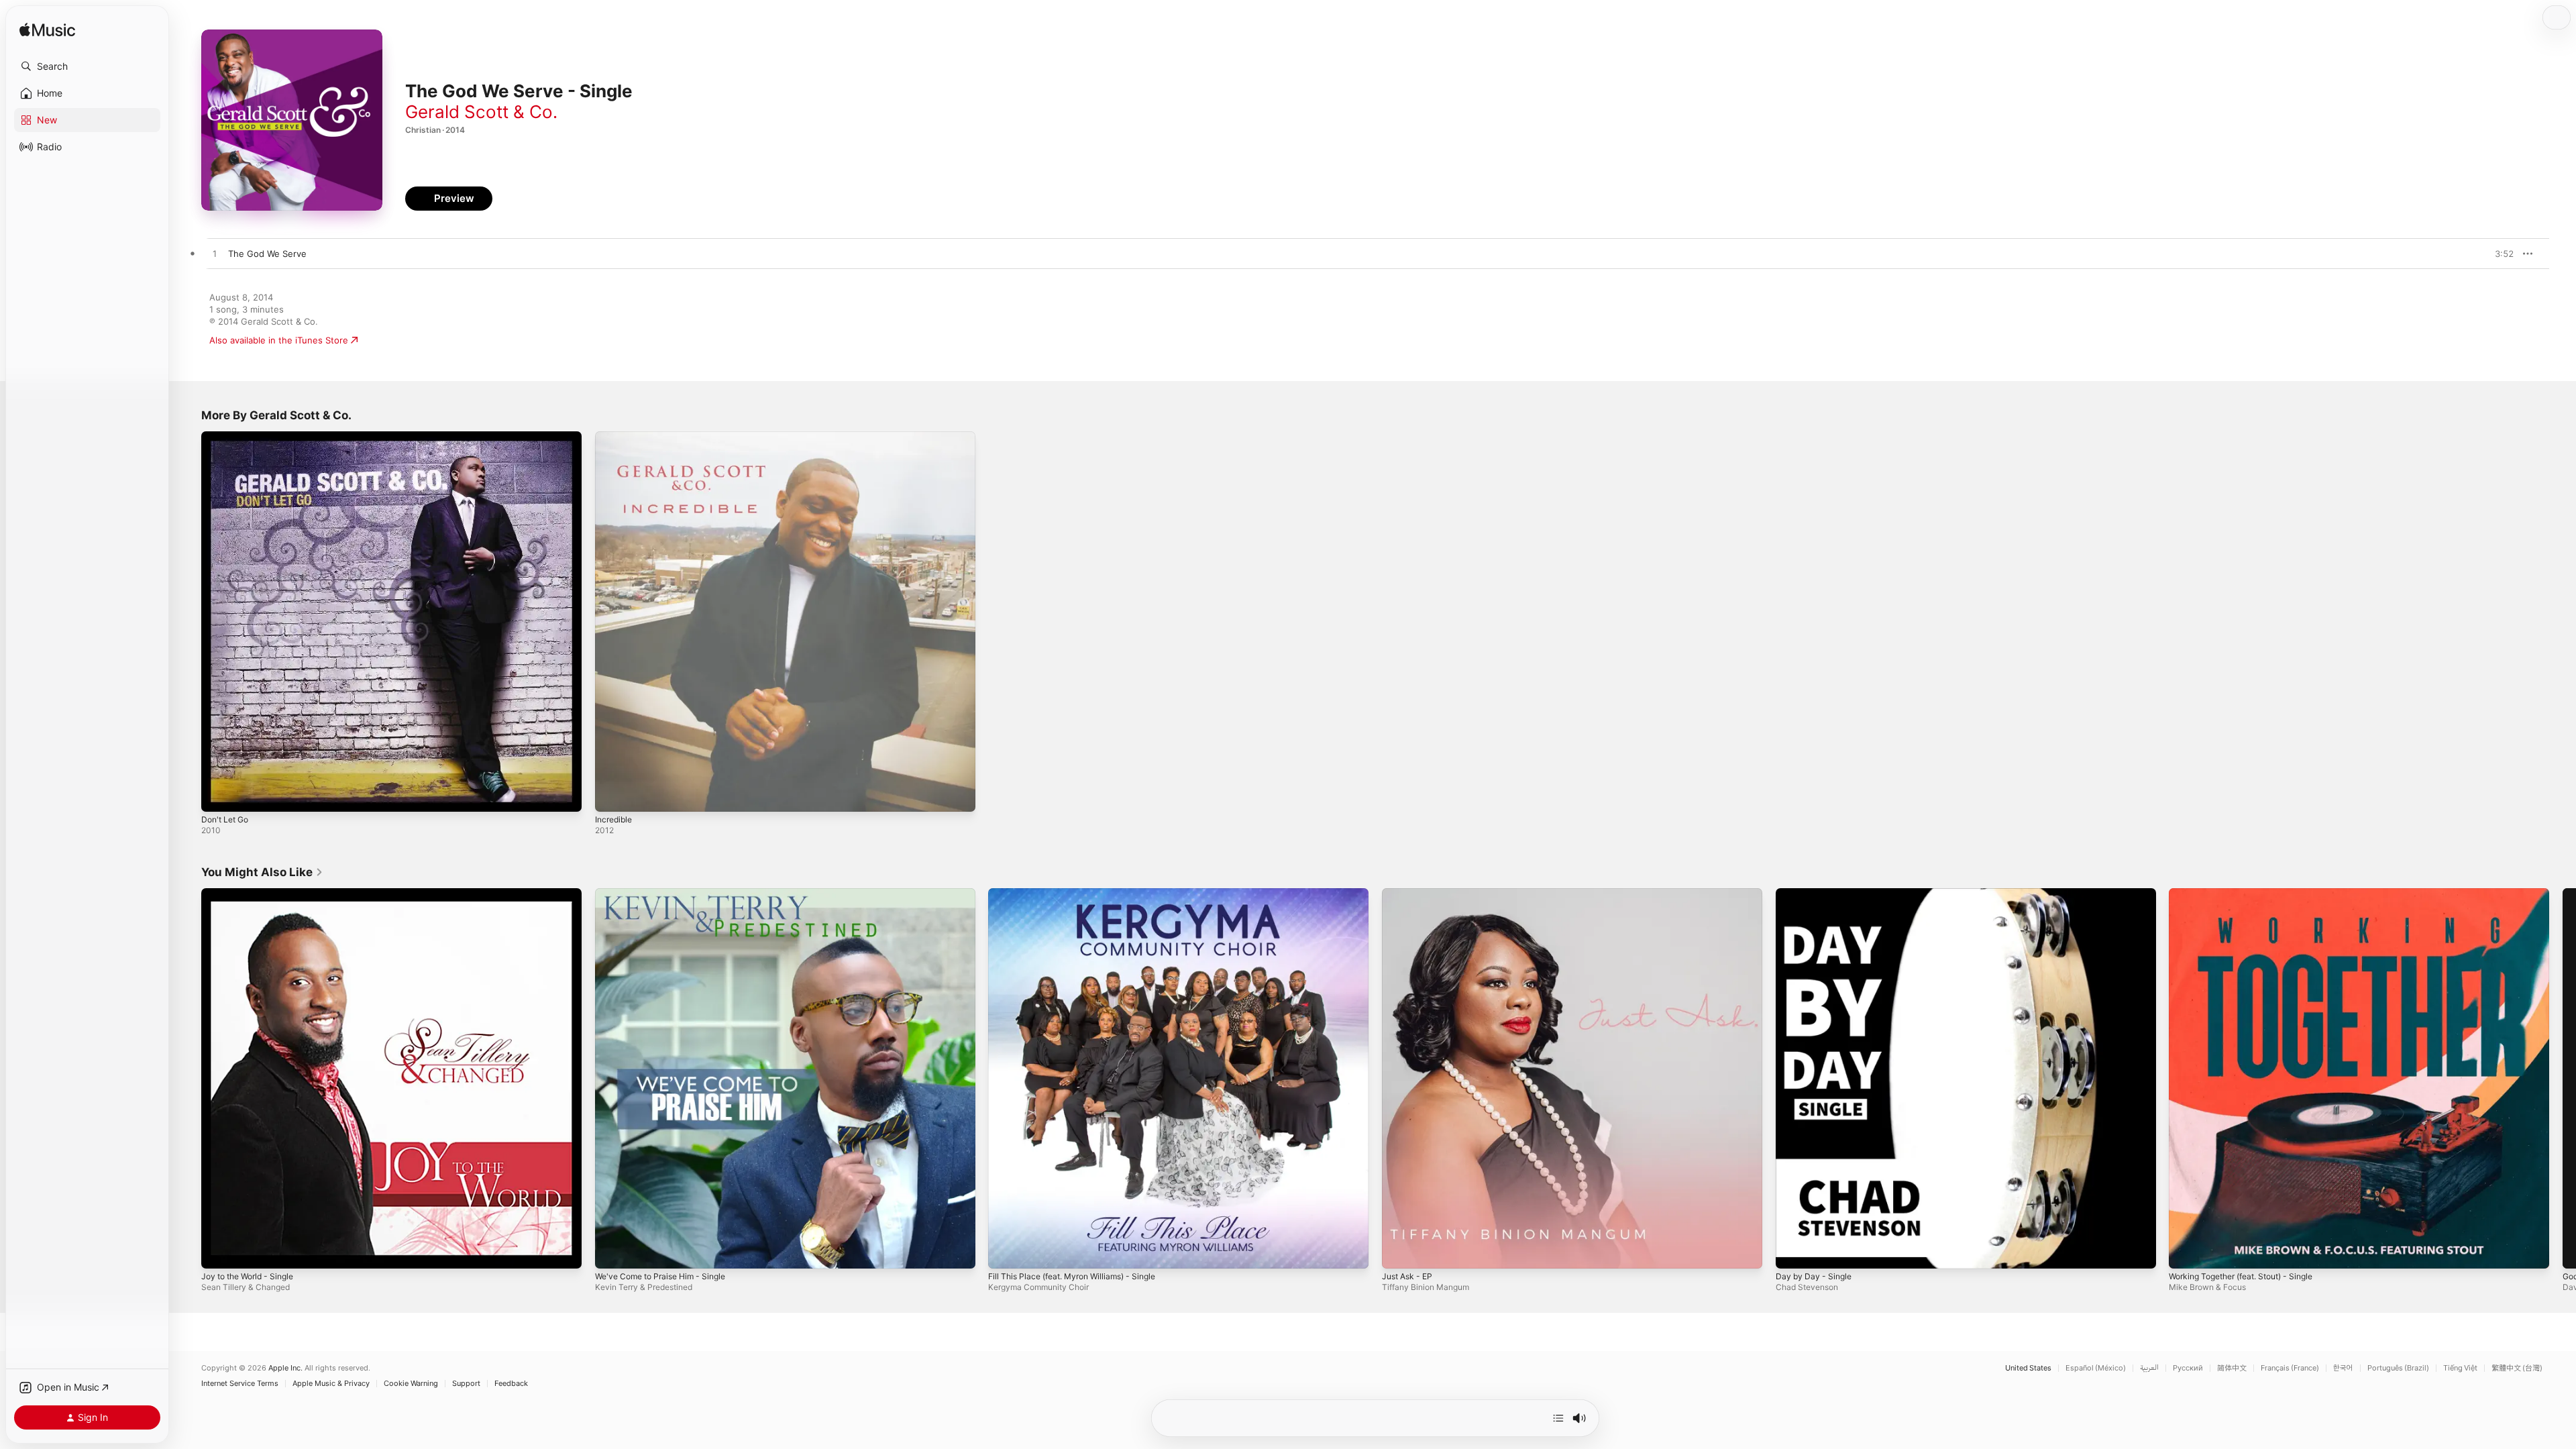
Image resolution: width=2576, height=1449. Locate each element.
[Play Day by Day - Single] (1792, 1251)
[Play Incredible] (612, 795)
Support (466, 1384)
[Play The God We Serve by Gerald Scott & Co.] (215, 254)
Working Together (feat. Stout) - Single (2251, 894)
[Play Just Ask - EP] (1399, 1251)
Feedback (511, 1384)
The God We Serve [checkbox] (267, 254)
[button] (87, 66)
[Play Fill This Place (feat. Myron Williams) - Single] (1005, 1251)
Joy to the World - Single (253, 894)
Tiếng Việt (2460, 1368)
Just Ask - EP (1410, 894)
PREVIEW (2499, 254)
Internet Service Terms (240, 1384)
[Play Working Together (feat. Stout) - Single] (2186, 1251)
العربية (2149, 1368)
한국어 (2343, 1368)
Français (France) (2290, 1368)
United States (2028, 1368)
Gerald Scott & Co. (481, 112)
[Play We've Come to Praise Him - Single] (612, 1251)
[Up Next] (1558, 1418)
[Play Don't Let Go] (218, 795)
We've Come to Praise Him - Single (667, 894)
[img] (47, 31)
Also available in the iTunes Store (279, 340)
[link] (262, 872)
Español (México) (2096, 1368)
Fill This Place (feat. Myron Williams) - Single (1081, 894)
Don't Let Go (228, 437)
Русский (2188, 1368)
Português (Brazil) (2398, 1368)
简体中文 (2232, 1368)
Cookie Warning (411, 1384)
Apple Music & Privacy (331, 1384)
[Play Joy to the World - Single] (218, 1251)
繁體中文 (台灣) (2517, 1368)
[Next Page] (2563, 1078)
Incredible (615, 437)
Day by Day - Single (1816, 894)
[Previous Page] (188, 1078)
